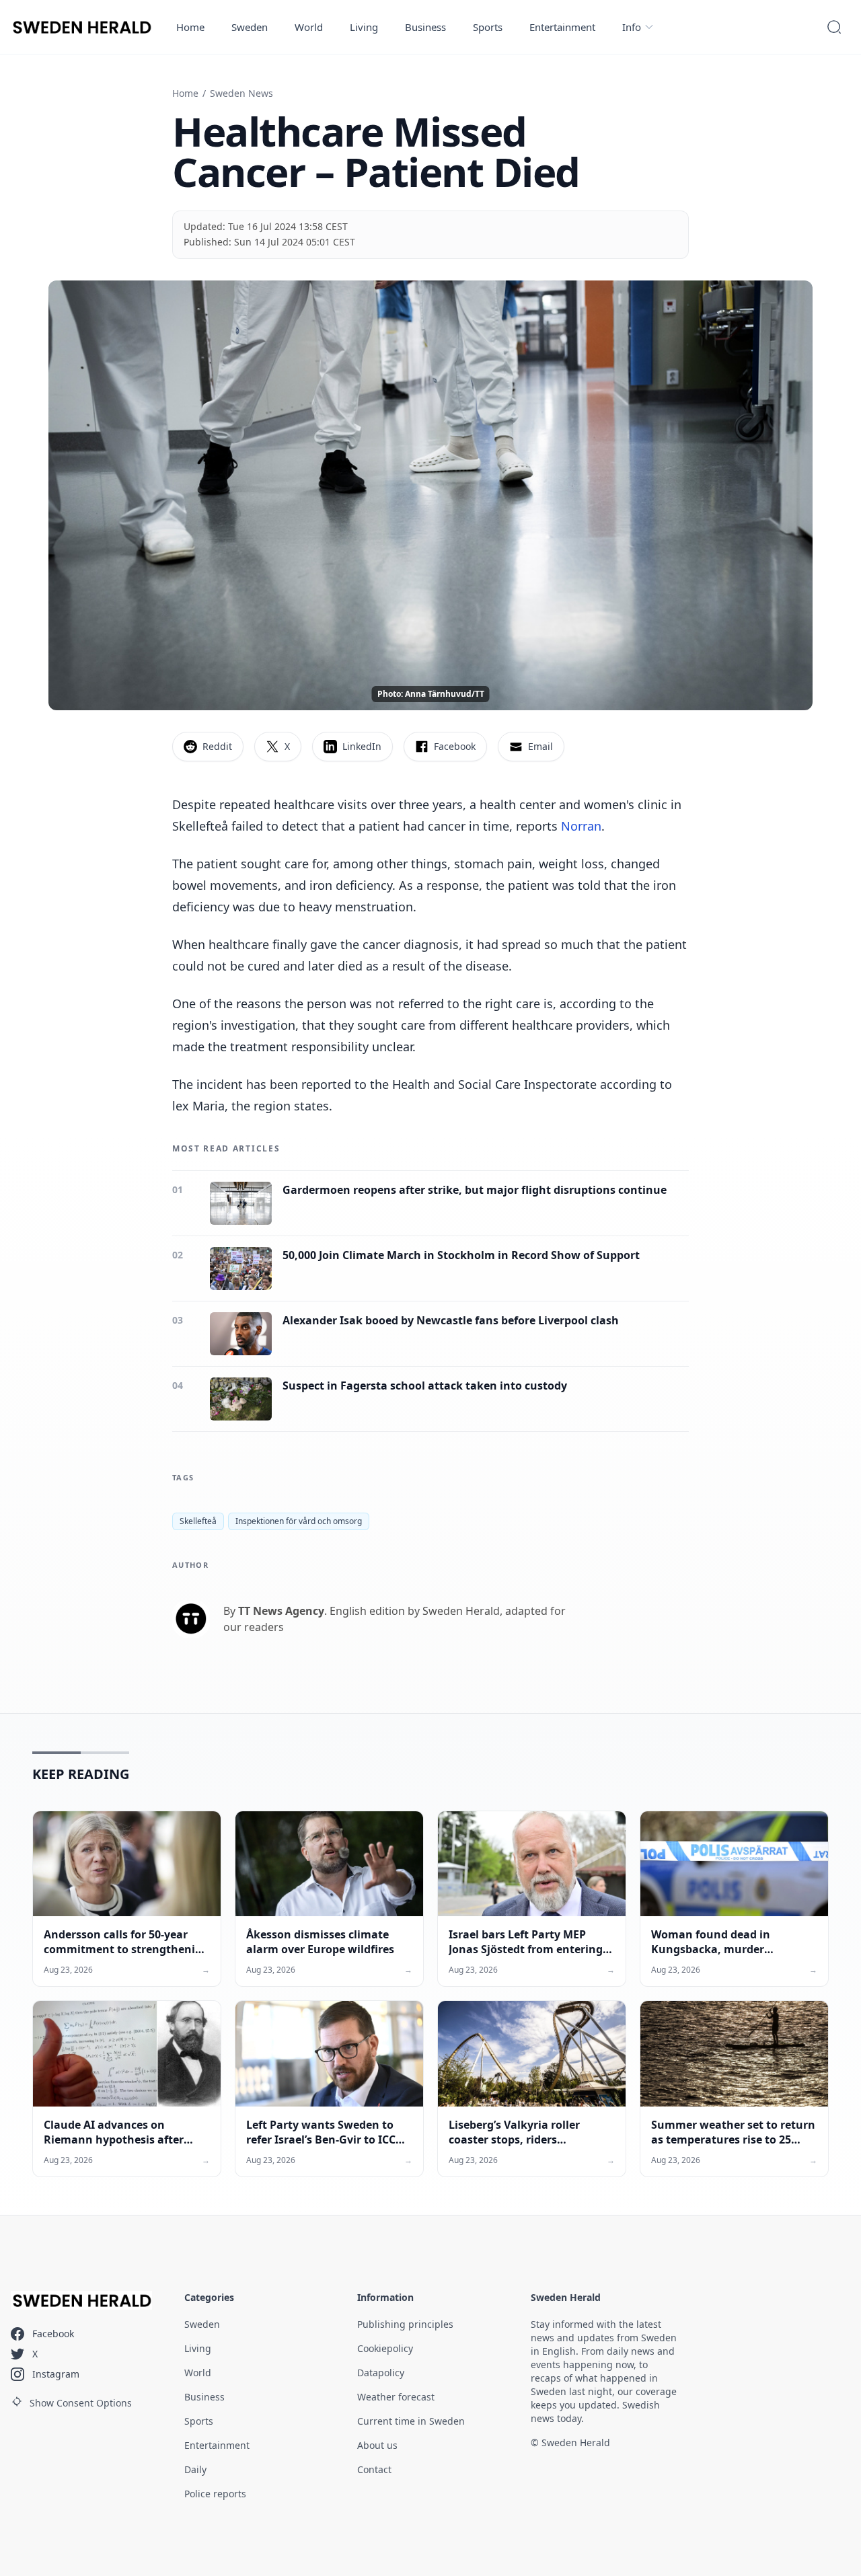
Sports (488, 27)
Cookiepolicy (385, 2348)
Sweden (250, 27)
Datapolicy (381, 2373)
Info (632, 27)
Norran (581, 826)
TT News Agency (281, 1611)
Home (190, 27)
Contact (374, 2469)
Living (364, 27)
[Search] (834, 27)
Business (425, 27)
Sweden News (241, 93)
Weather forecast (396, 2397)
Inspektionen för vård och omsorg (299, 1521)
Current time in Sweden (411, 2421)
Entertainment (562, 27)
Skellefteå (198, 1521)
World (309, 27)
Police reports (215, 2494)
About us (377, 2445)
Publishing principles (405, 2324)
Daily (195, 2469)
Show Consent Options (81, 2403)
